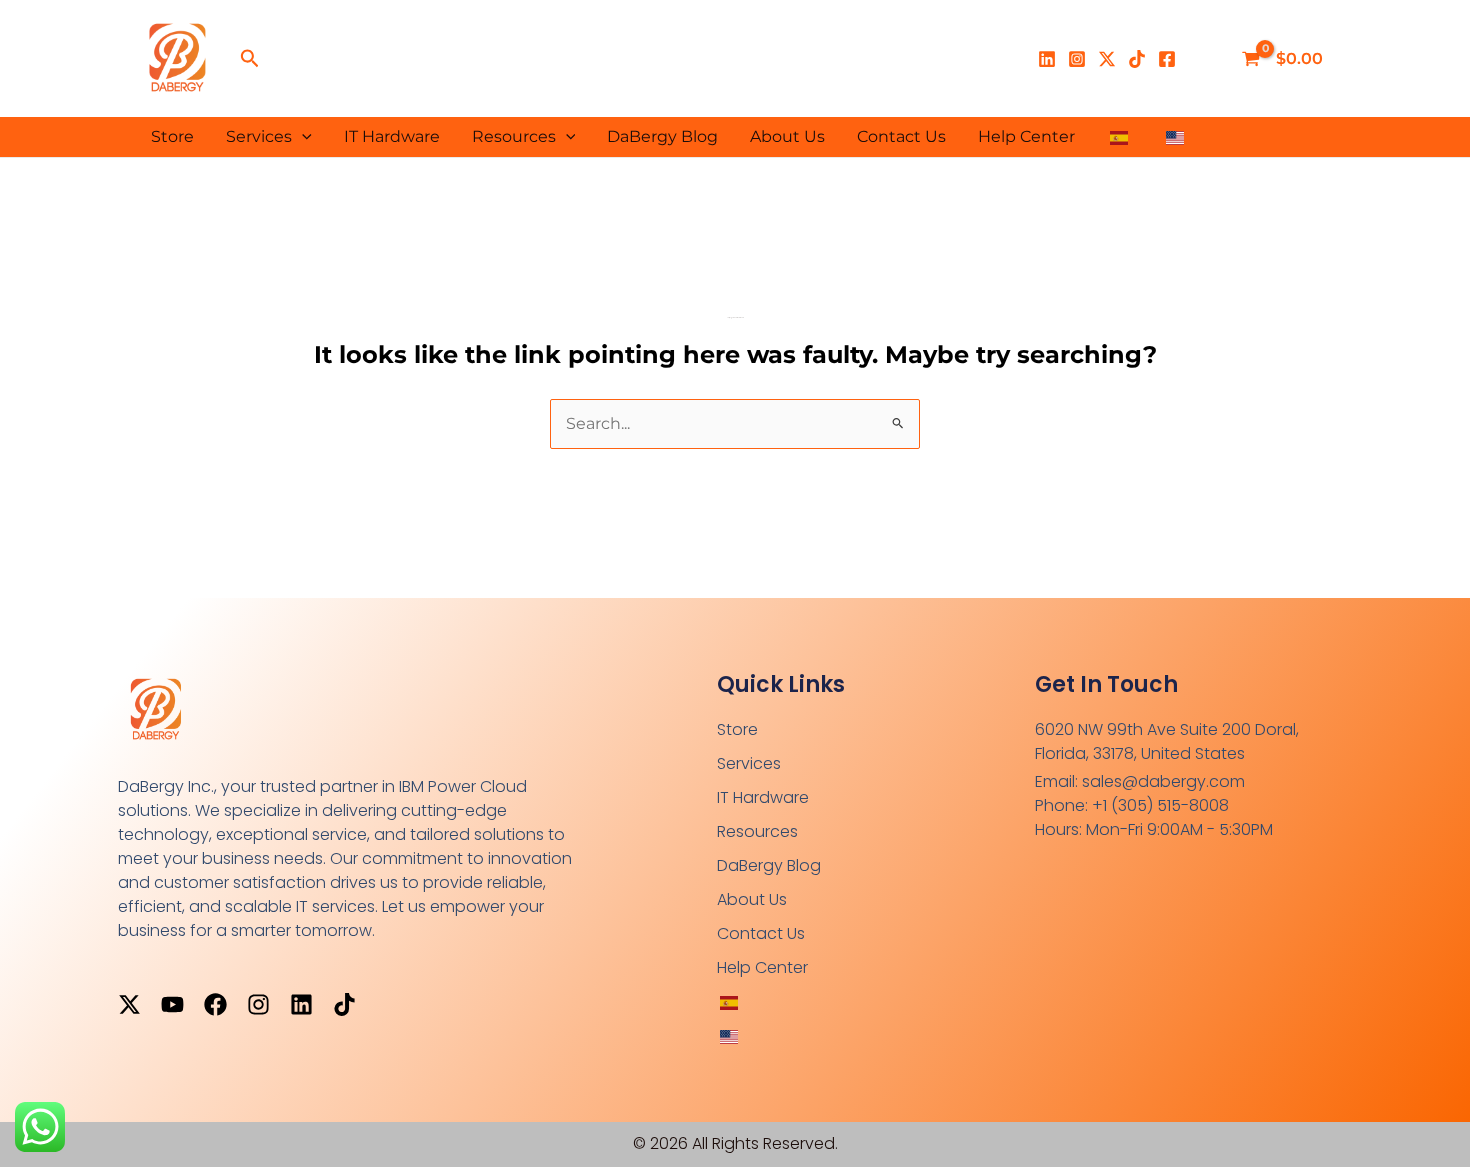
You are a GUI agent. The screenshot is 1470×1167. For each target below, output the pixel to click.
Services (259, 136)
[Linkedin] (1047, 59)
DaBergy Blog (662, 136)
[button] (250, 59)
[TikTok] (1137, 59)
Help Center (1026, 136)
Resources (514, 136)
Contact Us (901, 136)
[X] (1107, 59)
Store (172, 136)
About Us (787, 136)
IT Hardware (392, 136)
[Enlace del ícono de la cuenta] (1205, 59)
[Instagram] (1077, 59)
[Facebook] (1167, 59)
